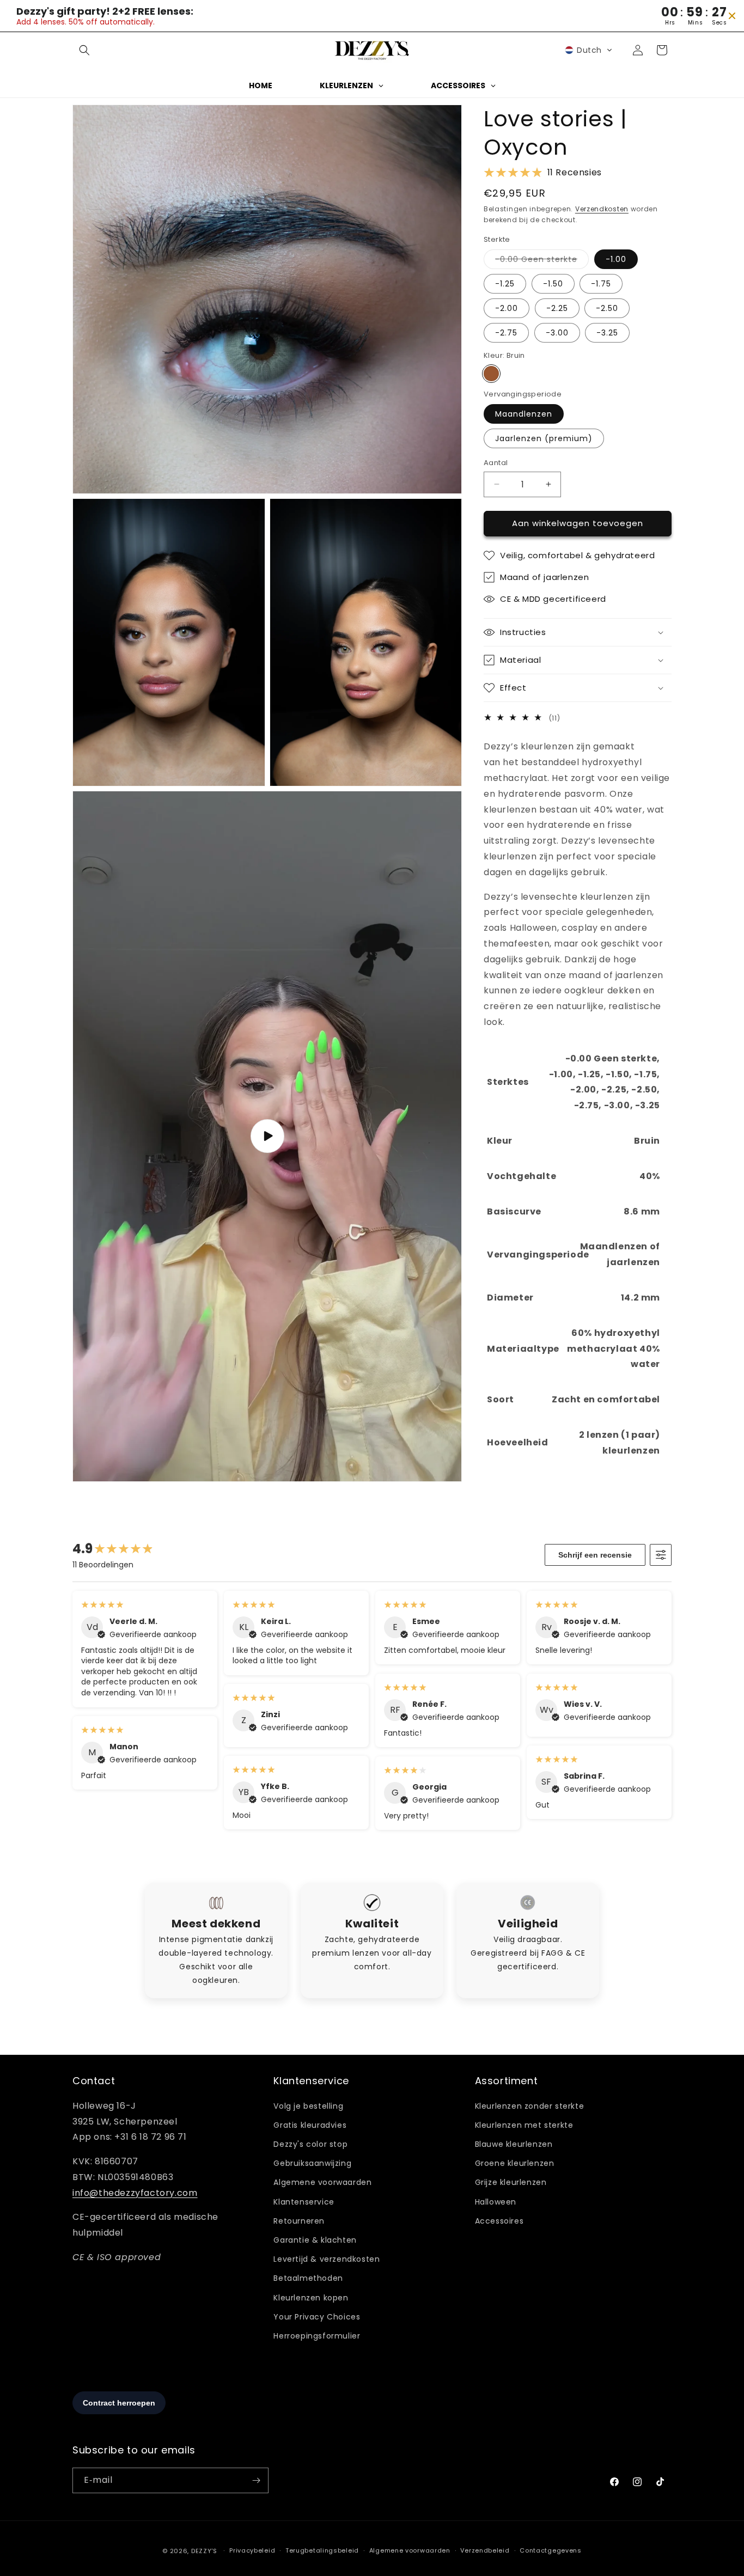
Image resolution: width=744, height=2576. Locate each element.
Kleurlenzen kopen (311, 2298)
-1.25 (505, 284)
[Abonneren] (256, 2480)
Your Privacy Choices (317, 2317)
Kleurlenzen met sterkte (524, 2125)
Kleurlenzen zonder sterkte (530, 2106)
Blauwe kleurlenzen (514, 2144)
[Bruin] (491, 374)
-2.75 (506, 333)
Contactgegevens (551, 2550)
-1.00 (616, 259)
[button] (84, 50)
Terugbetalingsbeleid (322, 2550)
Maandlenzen (524, 414)
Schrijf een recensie (595, 1555)
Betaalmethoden (308, 2278)
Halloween (496, 2202)
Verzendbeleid (485, 2550)
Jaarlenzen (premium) (544, 438)
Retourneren (299, 2221)
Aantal (496, 463)
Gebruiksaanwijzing (312, 2163)
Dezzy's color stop (310, 2144)
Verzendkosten (602, 209)
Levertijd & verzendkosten (327, 2259)
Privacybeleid (252, 2550)
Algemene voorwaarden (322, 2183)
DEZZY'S (204, 2551)
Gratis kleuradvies (310, 2125)
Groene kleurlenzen (515, 2163)
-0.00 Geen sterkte (542, 261)
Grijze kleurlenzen (511, 2183)
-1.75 (601, 284)
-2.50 (607, 308)
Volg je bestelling (308, 2106)
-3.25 (607, 333)
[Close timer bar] (732, 16)
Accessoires (499, 2221)
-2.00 (507, 308)
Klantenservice (304, 2202)
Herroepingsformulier (317, 2336)
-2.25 (557, 308)
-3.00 (557, 333)
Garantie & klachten (315, 2240)
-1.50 (553, 284)
